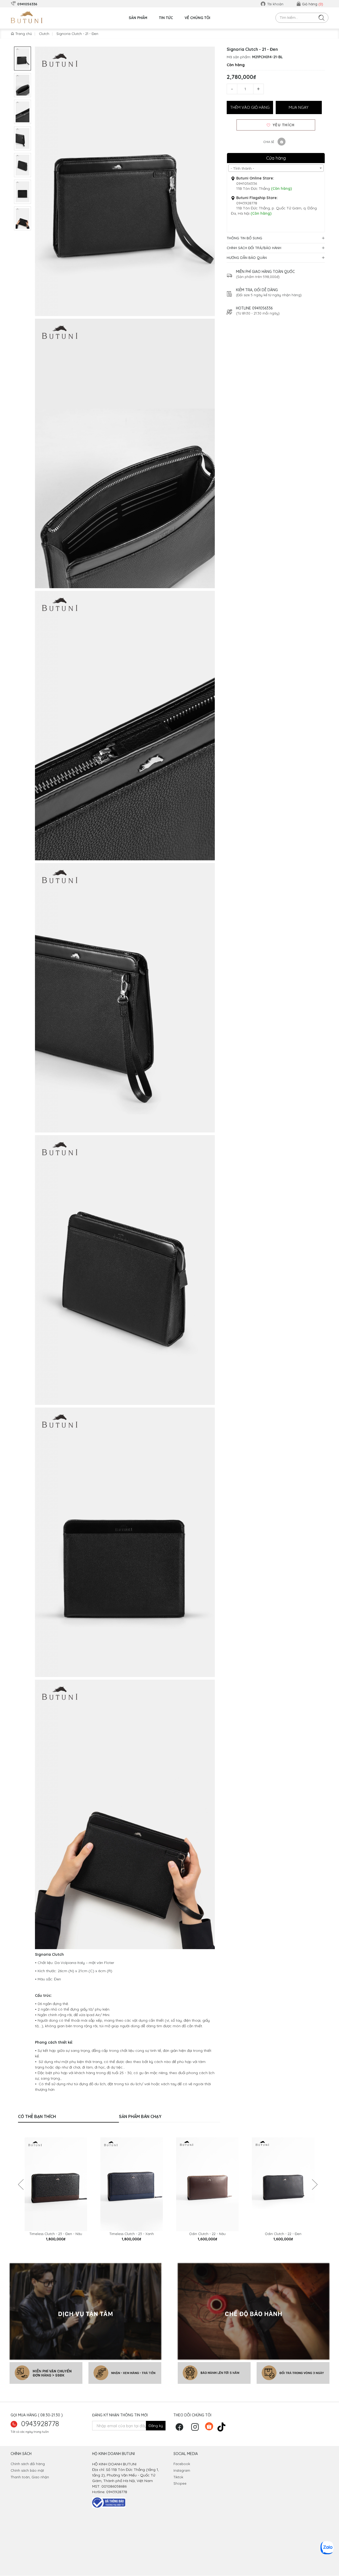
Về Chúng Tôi (197, 18)
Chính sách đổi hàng (28, 2464)
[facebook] (181, 2429)
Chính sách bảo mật (27, 2470)
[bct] (109, 2502)
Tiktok (178, 2477)
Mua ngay (299, 107)
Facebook (182, 2464)
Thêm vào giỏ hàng (250, 107)
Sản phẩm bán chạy (140, 2116)
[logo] (27, 17)
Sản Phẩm (138, 18)
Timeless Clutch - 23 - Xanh (132, 2234)
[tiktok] (223, 2426)
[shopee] (210, 2426)
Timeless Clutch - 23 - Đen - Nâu (56, 2234)
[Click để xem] (125, 181)
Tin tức (166, 18)
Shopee (180, 2483)
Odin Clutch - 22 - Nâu (207, 2234)
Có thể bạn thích (37, 2116)
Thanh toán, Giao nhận (30, 2477)
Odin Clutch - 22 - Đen (283, 2234)
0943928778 (40, 2424)
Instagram (182, 2470)
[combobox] (276, 168)
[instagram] (196, 2429)
